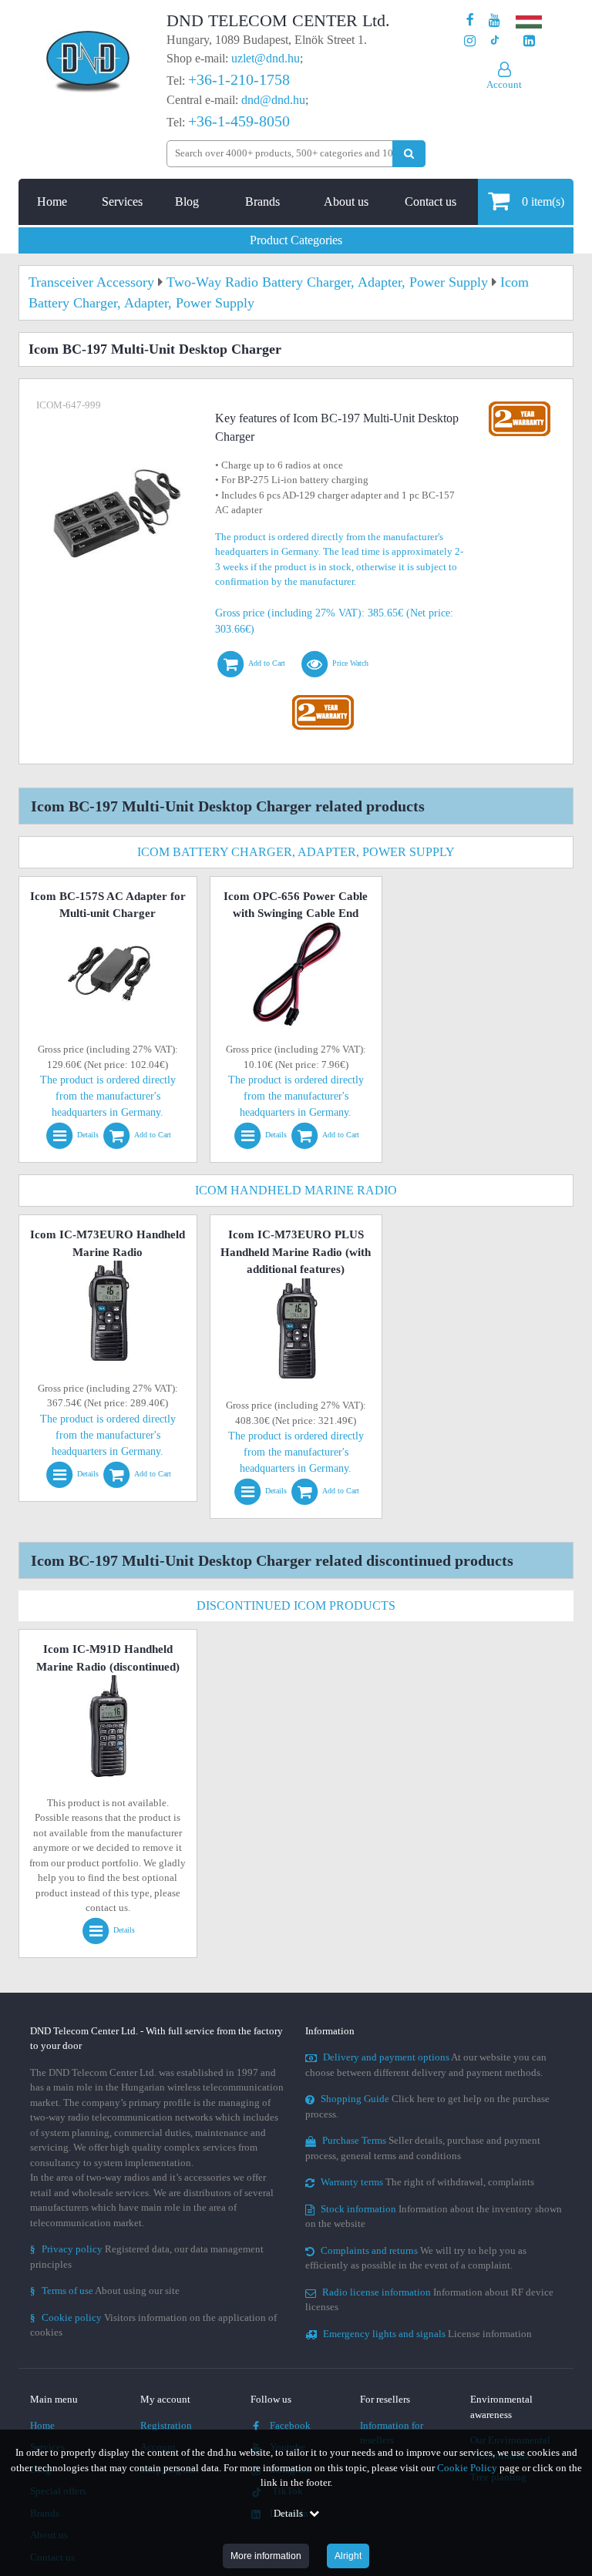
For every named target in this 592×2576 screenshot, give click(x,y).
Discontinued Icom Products (296, 1605)
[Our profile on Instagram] (470, 41)
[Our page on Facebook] (470, 20)
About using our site (105, 2291)
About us (346, 202)
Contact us (431, 202)
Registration (166, 2425)
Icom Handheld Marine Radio (296, 1190)
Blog (187, 202)
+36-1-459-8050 (239, 121)
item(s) (543, 202)
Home (52, 202)
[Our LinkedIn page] (529, 41)
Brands (262, 202)
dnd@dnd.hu (273, 100)
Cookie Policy (467, 2468)
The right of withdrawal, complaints (427, 2182)
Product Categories (296, 240)
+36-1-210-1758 (239, 79)
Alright (348, 2556)
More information (266, 2556)
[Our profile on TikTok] (494, 41)
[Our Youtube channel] (494, 20)
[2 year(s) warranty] (323, 699)
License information (427, 2334)
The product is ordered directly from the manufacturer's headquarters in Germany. (108, 1096)
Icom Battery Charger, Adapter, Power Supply (296, 852)
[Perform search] (409, 154)
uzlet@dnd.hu (266, 58)
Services (122, 202)
